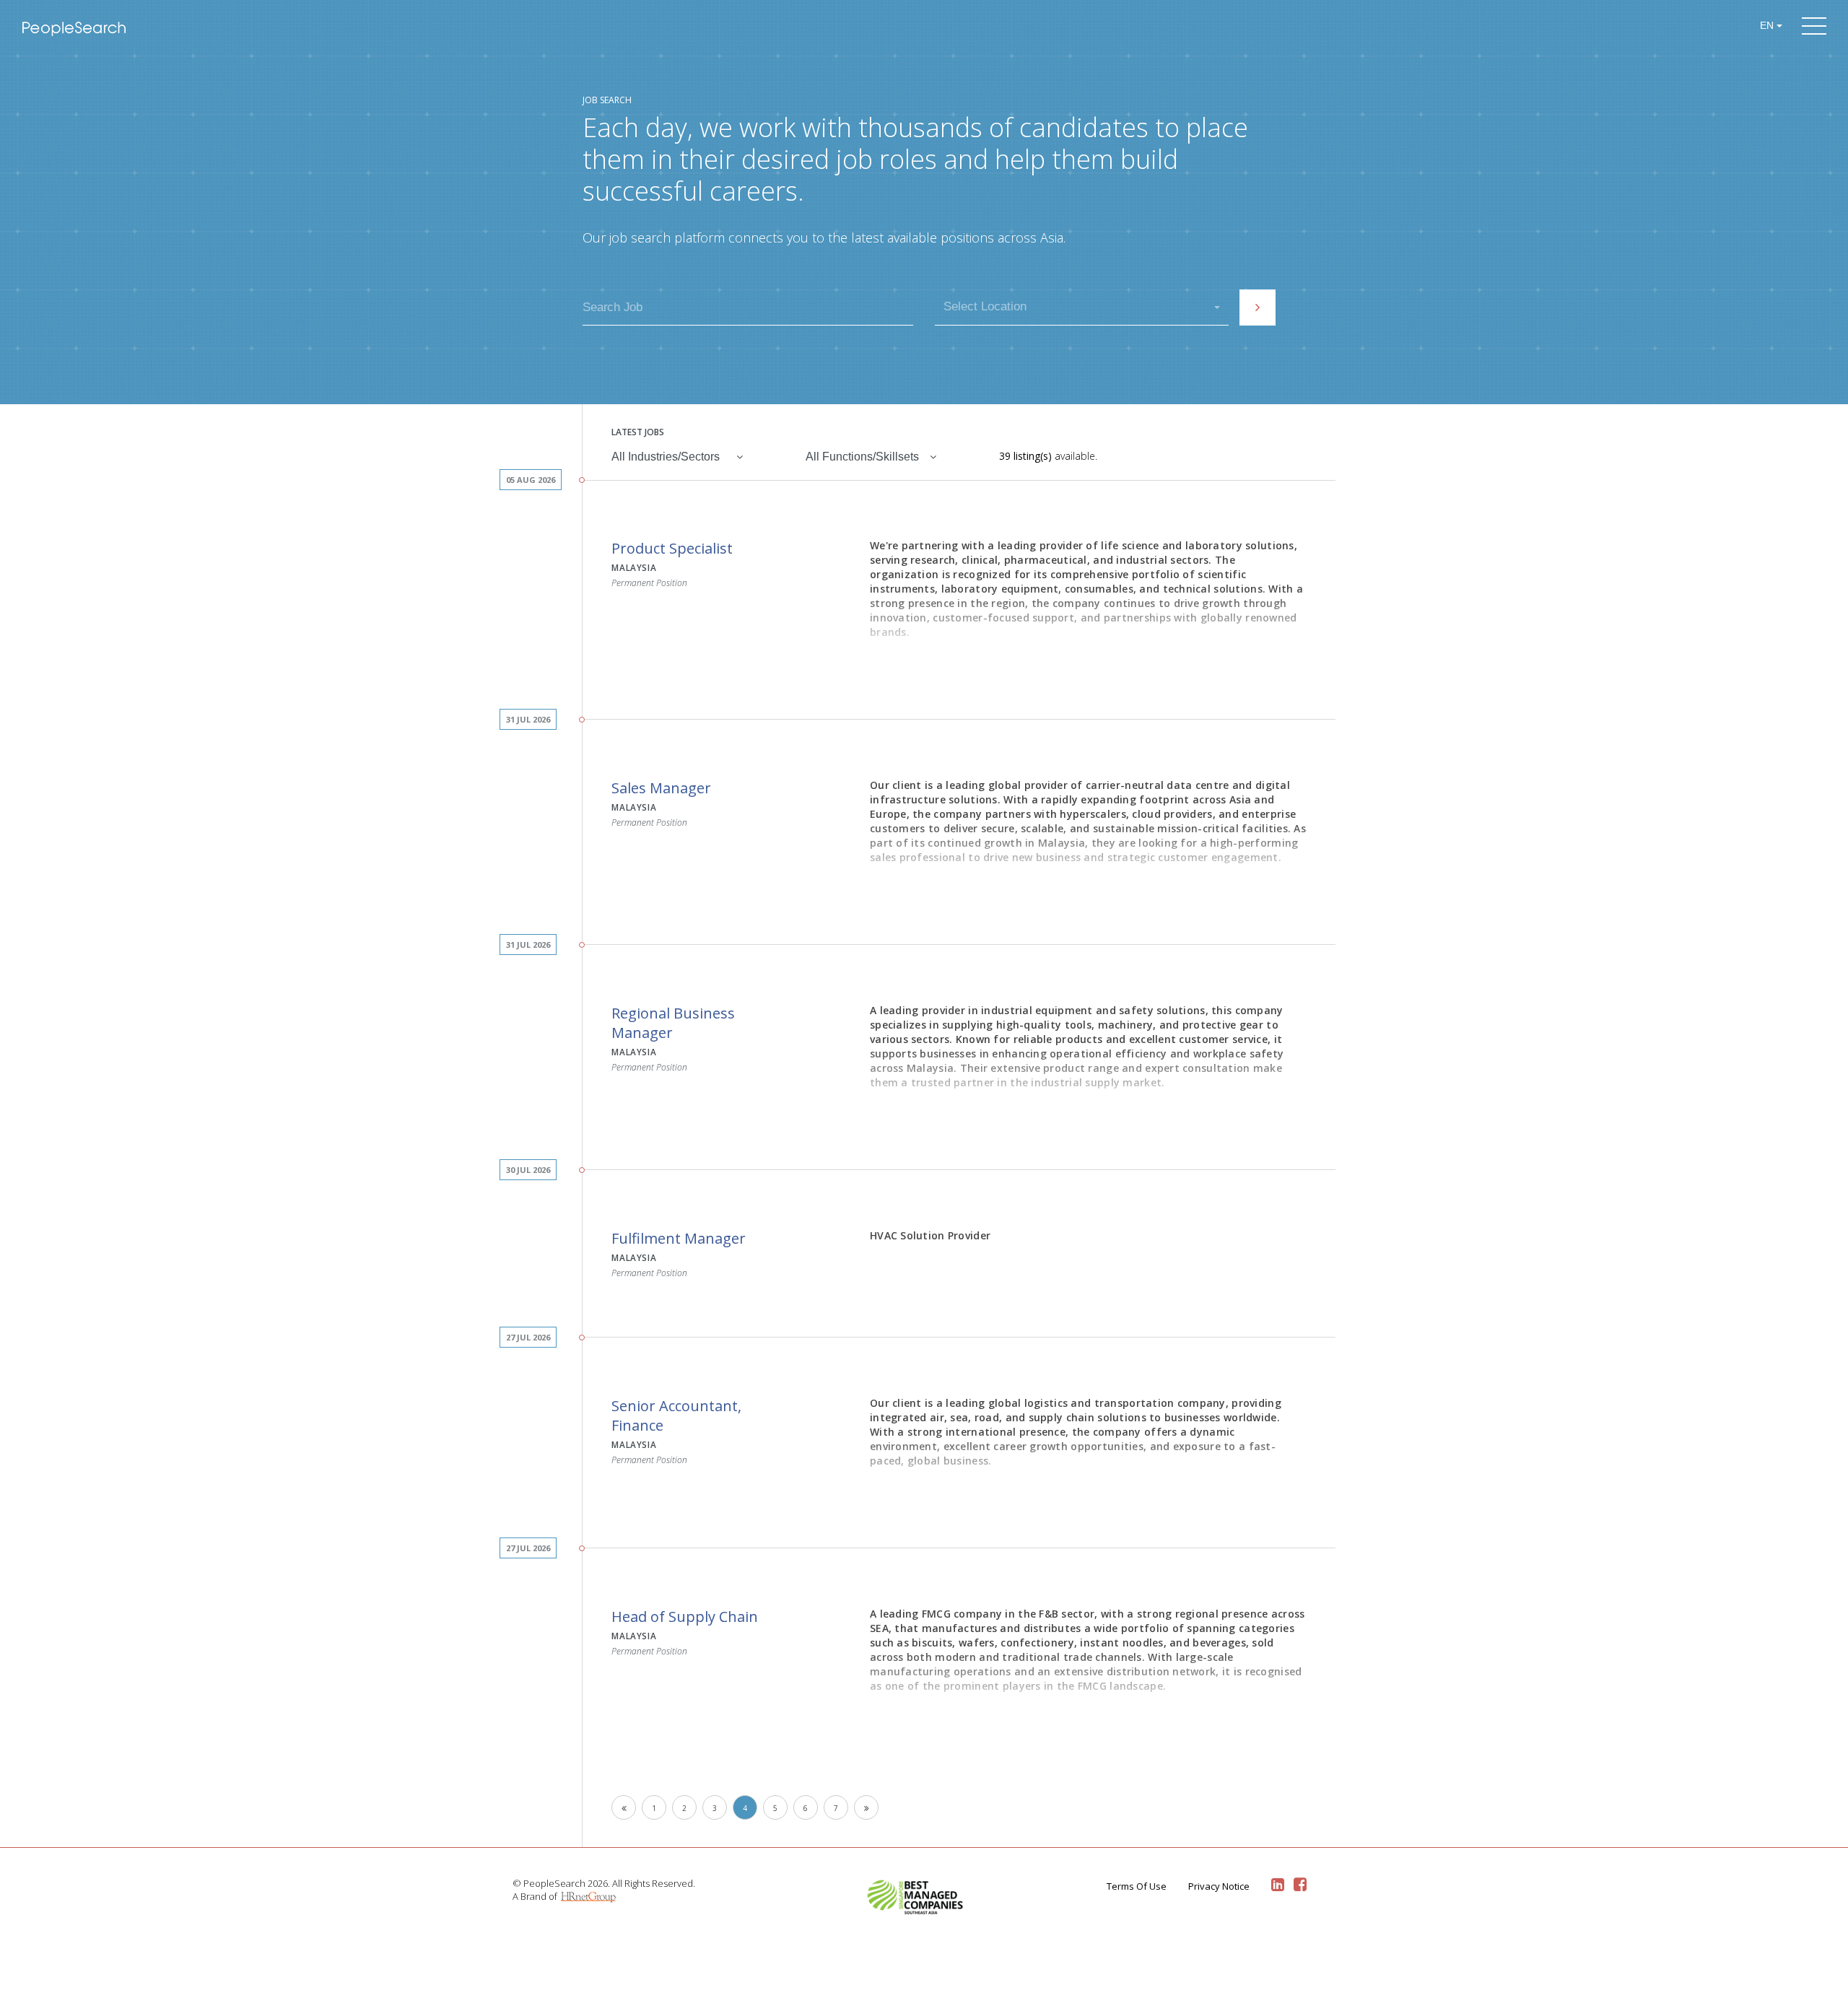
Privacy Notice (1219, 1886)
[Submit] (1258, 307)
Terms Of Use (1137, 1886)
